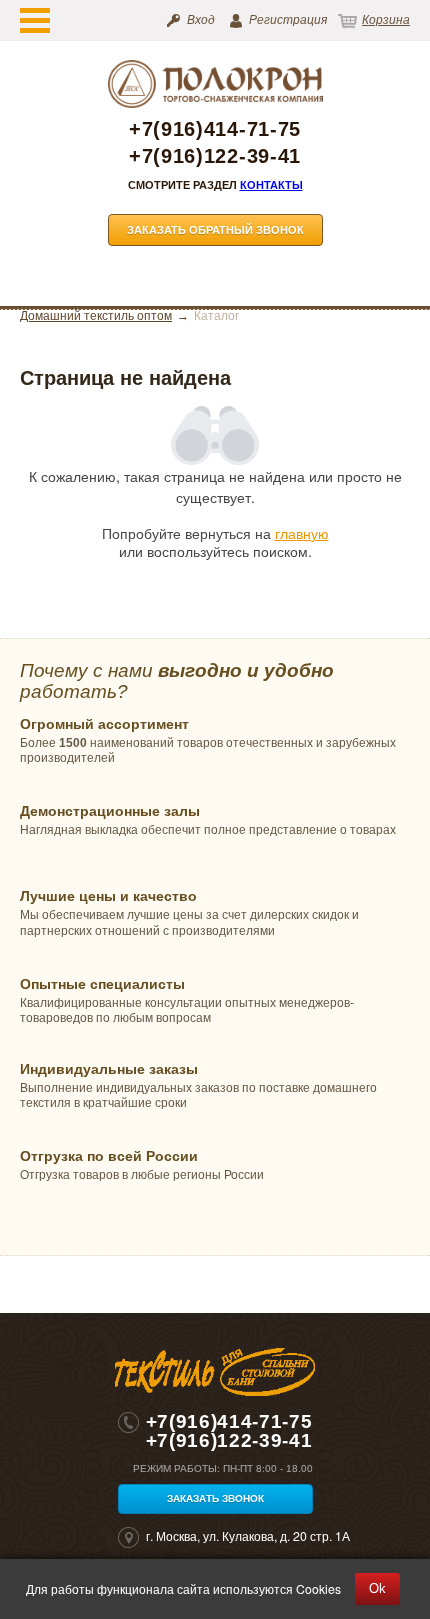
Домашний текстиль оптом (96, 316)
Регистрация (288, 20)
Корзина (386, 20)
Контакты (271, 185)
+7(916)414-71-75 (215, 129)
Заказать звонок (215, 1498)
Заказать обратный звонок (215, 230)
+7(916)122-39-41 (215, 156)
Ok (377, 1588)
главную (302, 533)
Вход (201, 20)
